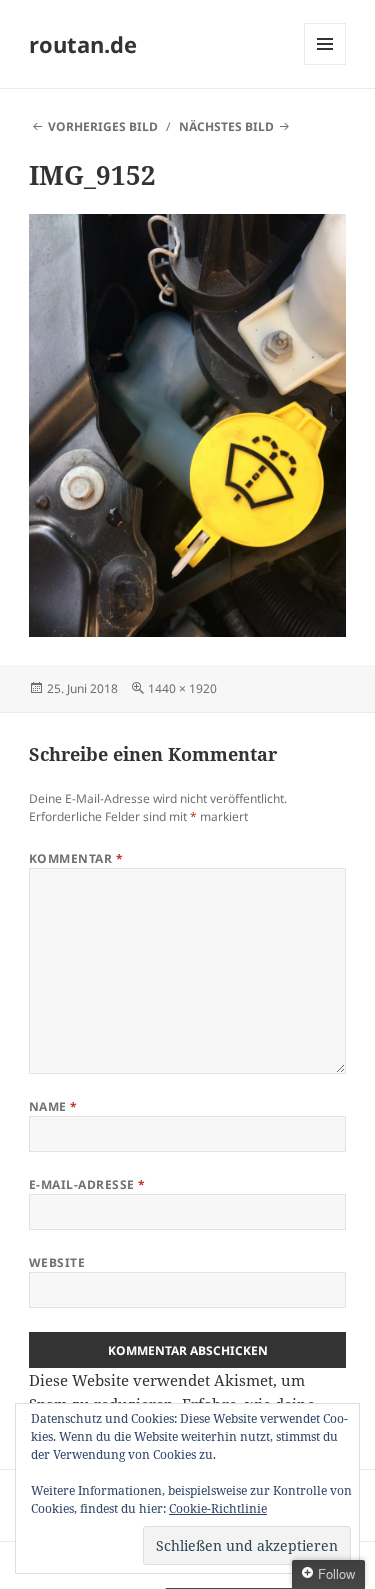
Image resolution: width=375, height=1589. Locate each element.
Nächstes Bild (226, 126)
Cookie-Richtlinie (218, 1508)
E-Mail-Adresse (87, 1184)
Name (53, 1106)
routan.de (83, 44)
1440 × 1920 (182, 688)
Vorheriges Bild (103, 126)
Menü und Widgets (325, 64)
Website (57, 1262)
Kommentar (76, 858)
